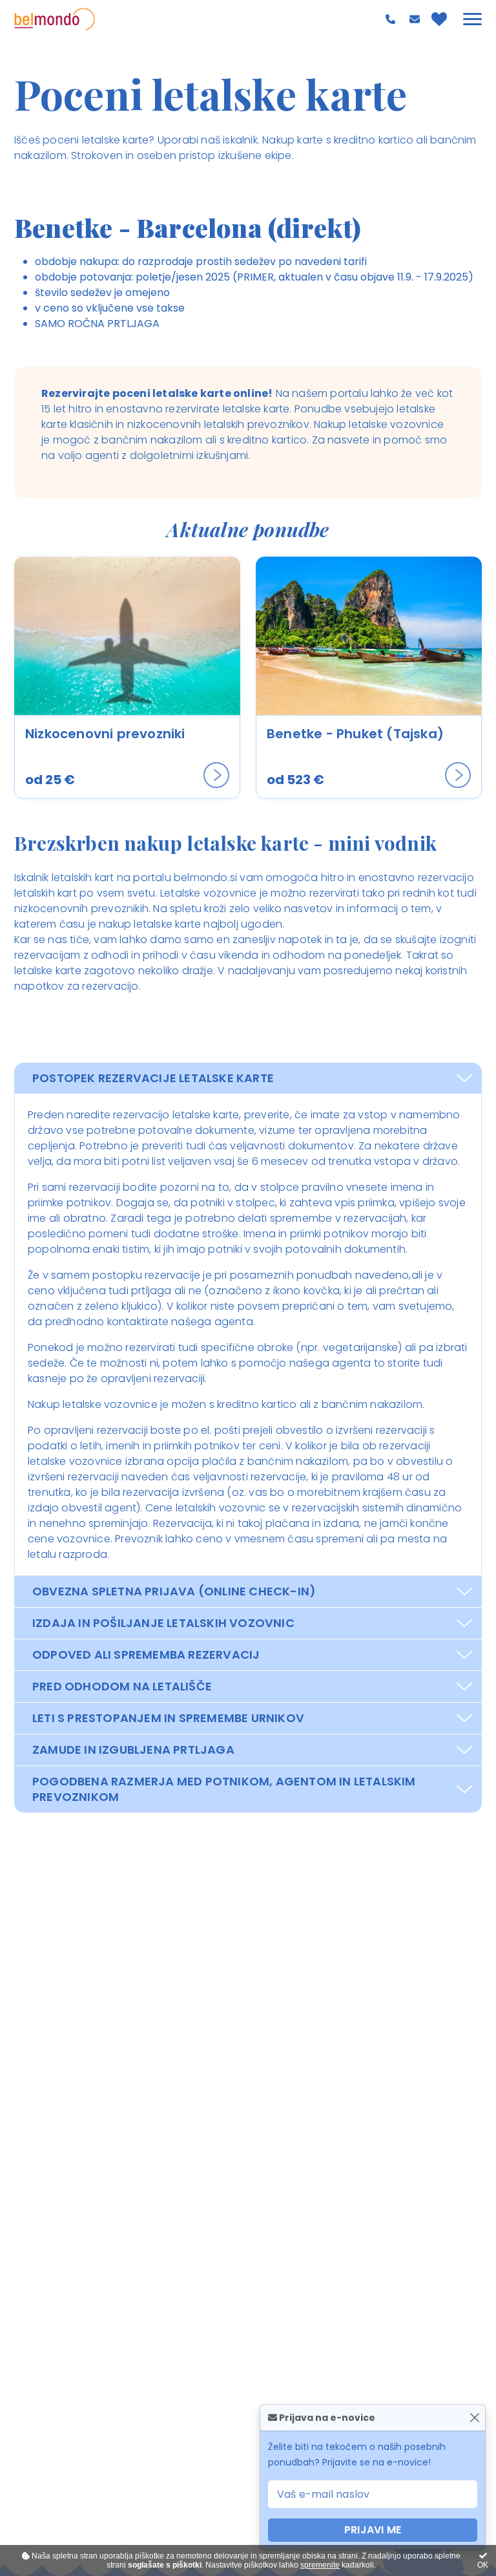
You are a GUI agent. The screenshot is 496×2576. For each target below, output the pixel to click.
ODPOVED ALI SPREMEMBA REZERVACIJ (146, 1655)
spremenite (320, 2565)
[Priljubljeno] (439, 19)
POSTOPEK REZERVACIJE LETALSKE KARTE (153, 1078)
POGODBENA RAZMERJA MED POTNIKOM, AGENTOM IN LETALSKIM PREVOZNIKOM (224, 1789)
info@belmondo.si (416, 19)
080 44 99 (392, 19)
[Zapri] (474, 2418)
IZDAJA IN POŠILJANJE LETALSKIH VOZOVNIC (163, 1623)
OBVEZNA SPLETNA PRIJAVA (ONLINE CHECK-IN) (174, 1591)
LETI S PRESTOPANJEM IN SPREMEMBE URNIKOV (168, 1718)
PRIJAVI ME (373, 2530)
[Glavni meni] (472, 19)
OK (483, 2565)
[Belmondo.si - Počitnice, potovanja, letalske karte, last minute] (55, 19)
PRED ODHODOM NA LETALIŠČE (122, 1686)
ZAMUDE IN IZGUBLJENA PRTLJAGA (133, 1750)
